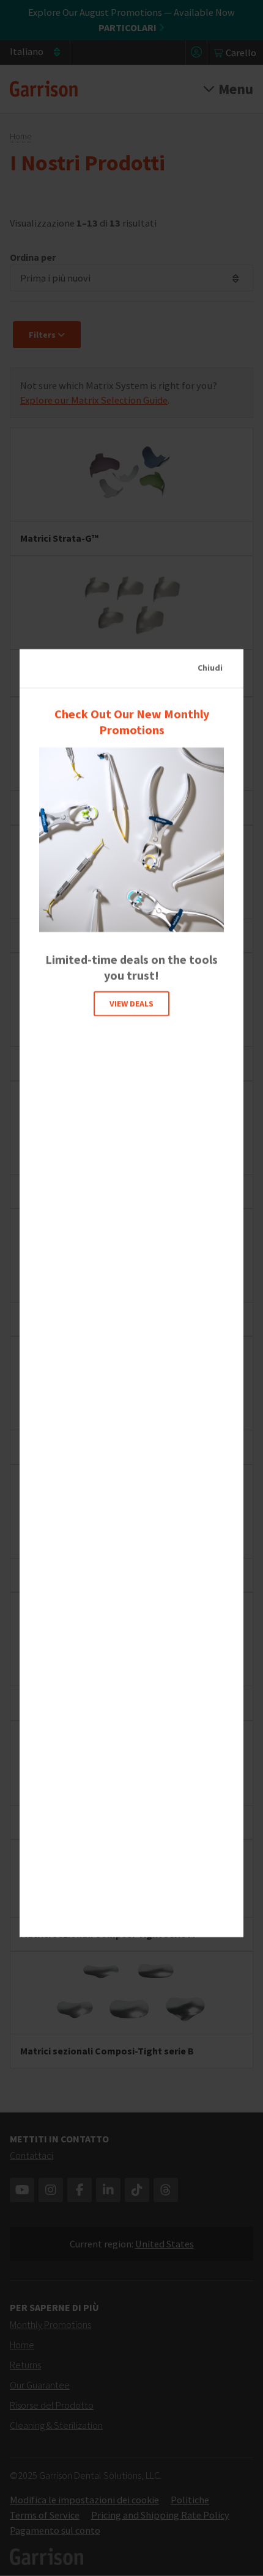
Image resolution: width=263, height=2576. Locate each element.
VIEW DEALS (131, 1003)
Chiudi (210, 668)
